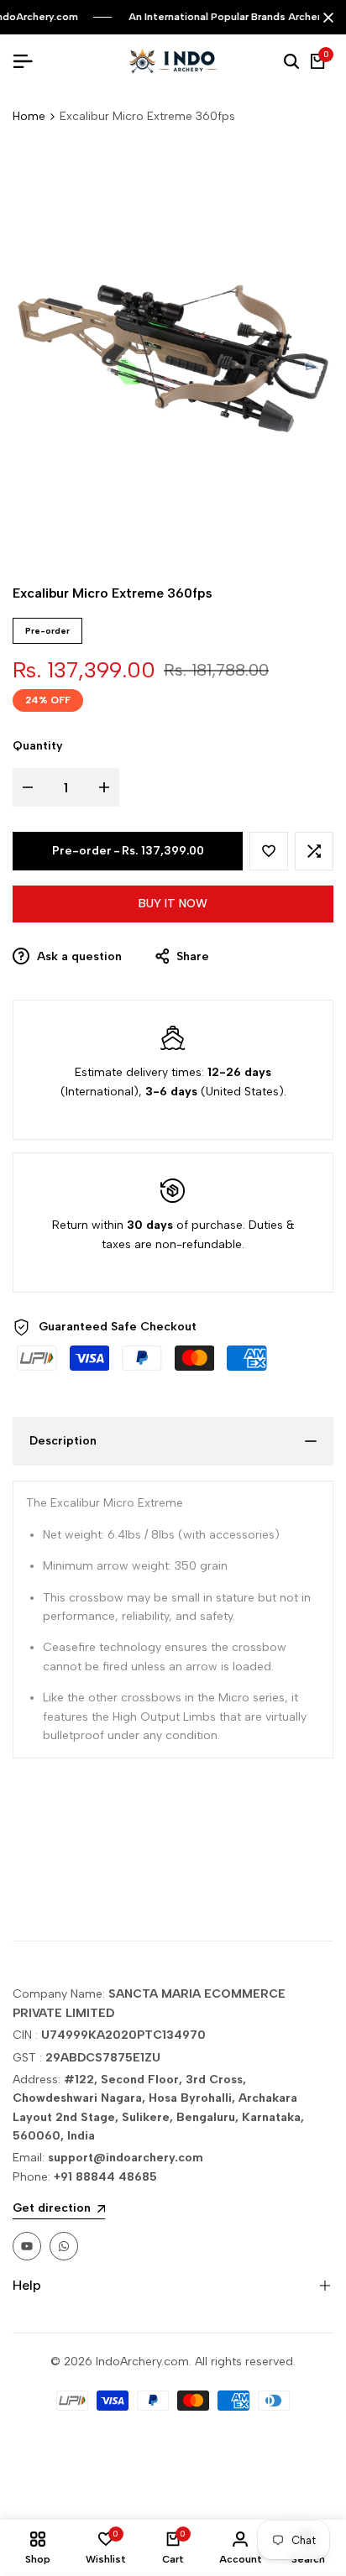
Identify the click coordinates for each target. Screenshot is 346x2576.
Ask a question (78, 956)
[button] (269, 851)
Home (29, 116)
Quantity (38, 746)
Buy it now (173, 904)
